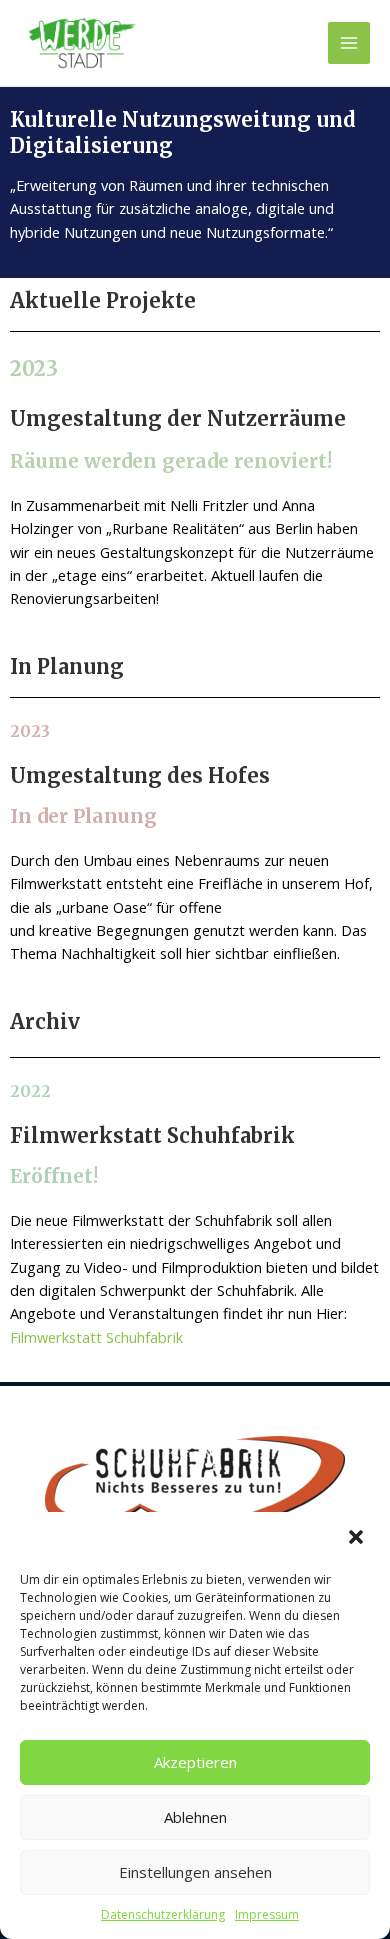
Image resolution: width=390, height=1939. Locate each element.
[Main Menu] (349, 43)
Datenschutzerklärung (163, 1914)
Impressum (267, 1914)
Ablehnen (195, 1817)
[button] (358, 1539)
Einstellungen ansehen (195, 1872)
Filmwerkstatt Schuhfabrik (96, 1337)
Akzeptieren (195, 1762)
